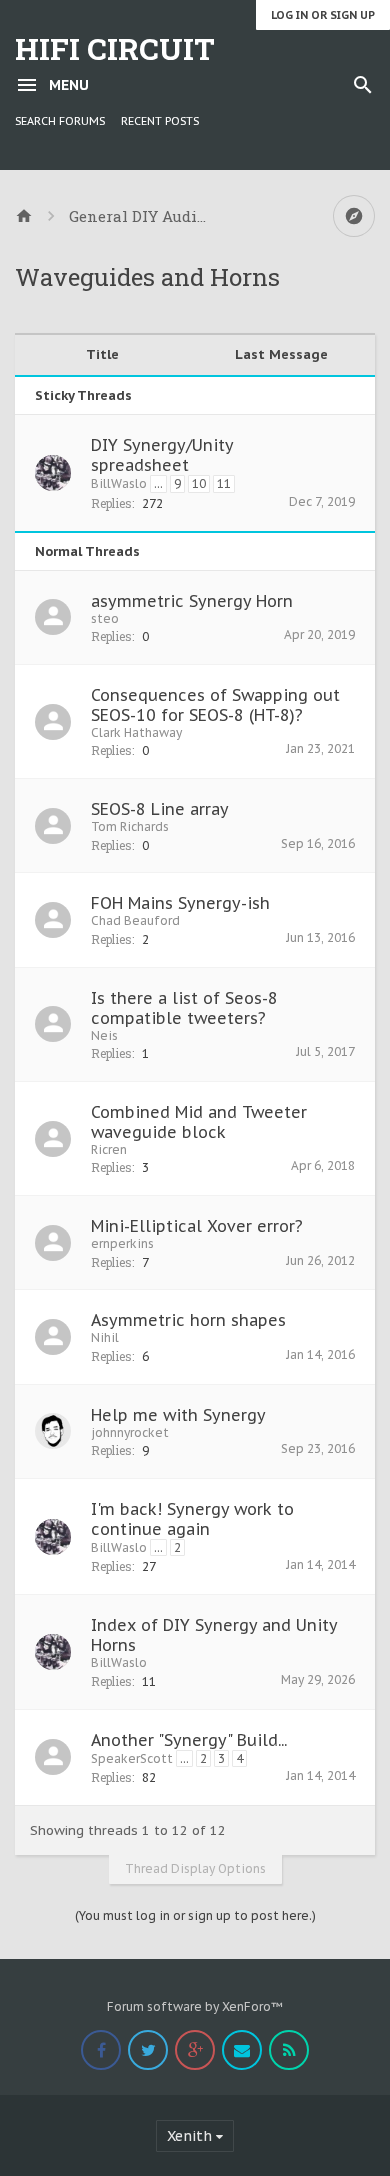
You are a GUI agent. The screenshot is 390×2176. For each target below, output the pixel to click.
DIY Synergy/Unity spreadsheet (162, 455)
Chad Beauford (135, 920)
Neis (104, 1035)
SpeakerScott (132, 1758)
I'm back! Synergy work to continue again (192, 1519)
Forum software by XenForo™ (195, 2006)
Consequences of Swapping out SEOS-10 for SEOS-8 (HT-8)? (215, 705)
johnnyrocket (130, 1432)
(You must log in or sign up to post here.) (195, 1915)
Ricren (109, 1149)
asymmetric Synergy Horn (192, 601)
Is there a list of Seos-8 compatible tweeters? (184, 1008)
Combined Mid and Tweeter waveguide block (199, 1122)
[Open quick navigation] (354, 216)
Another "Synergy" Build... (189, 1740)
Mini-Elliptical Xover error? (197, 1226)
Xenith (189, 2136)
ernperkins (122, 1243)
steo (105, 618)
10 (199, 483)
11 (224, 483)
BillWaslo (119, 483)
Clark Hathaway (136, 732)
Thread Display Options (195, 1868)
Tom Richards (130, 826)
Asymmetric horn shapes (188, 1320)
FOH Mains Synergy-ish (180, 903)
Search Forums (60, 121)
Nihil (105, 1337)
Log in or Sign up (323, 15)
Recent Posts (160, 121)
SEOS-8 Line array (160, 809)
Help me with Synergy (178, 1415)
